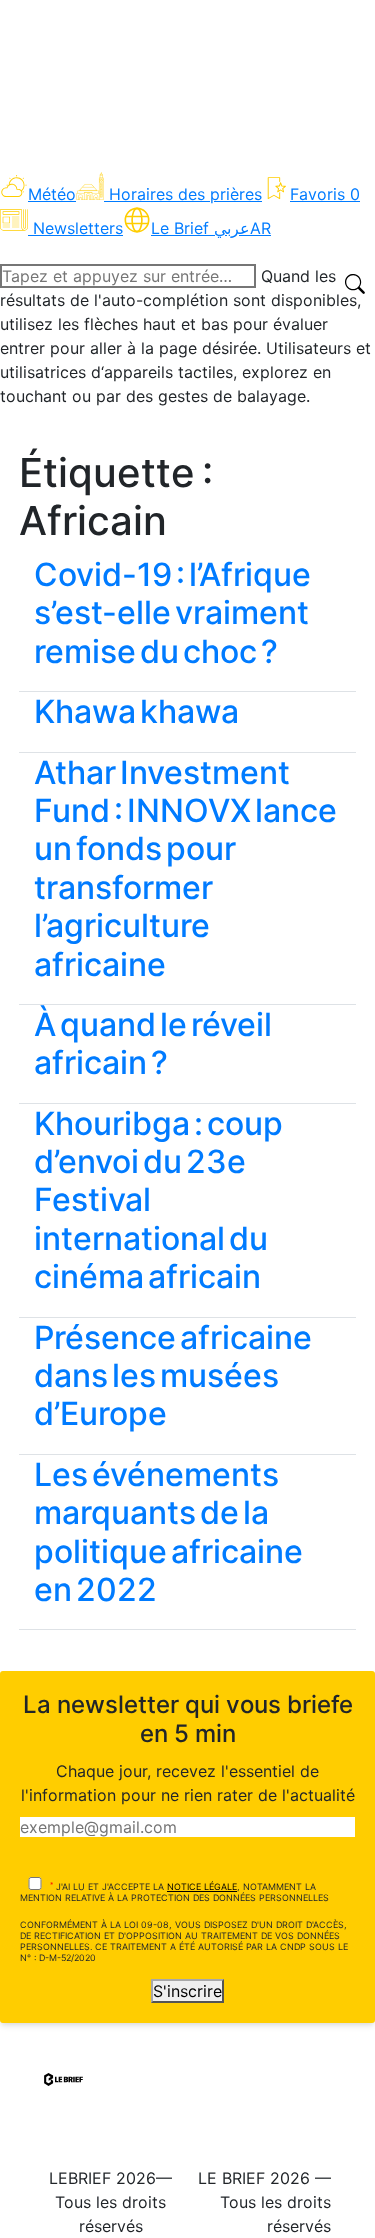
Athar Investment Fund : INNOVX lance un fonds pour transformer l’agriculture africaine (185, 868)
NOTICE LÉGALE (202, 1886)
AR (260, 228)
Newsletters (78, 228)
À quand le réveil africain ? (153, 1043)
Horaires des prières (185, 194)
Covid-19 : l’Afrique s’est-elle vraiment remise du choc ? (172, 613)
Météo (52, 194)
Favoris (325, 194)
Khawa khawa (136, 711)
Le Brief (200, 228)
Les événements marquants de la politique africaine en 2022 (168, 1532)
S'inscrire (187, 1991)
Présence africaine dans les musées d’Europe (173, 1376)
